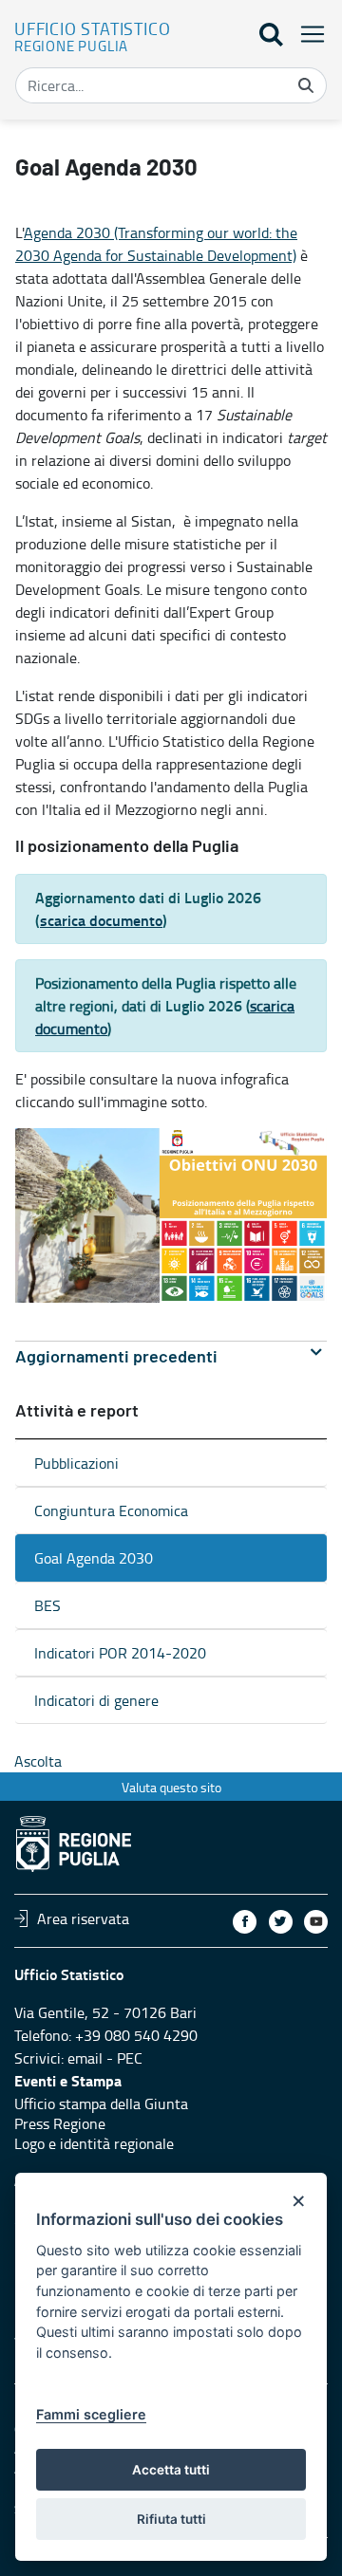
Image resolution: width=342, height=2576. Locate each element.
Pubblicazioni (76, 1463)
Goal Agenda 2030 (94, 1558)
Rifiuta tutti (171, 2519)
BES (47, 1605)
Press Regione (60, 2123)
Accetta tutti (171, 2470)
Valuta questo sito (171, 1787)
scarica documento (101, 920)
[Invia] (306, 85)
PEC (130, 2058)
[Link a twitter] (281, 1922)
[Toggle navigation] (307, 34)
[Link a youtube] (316, 1922)
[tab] (171, 1357)
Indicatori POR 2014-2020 (120, 1653)
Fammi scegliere (91, 2414)
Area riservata (83, 1918)
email (85, 2058)
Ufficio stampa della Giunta (101, 2103)
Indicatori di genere (96, 1700)
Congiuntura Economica (111, 1510)
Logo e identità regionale (94, 2143)
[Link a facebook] (245, 1922)
